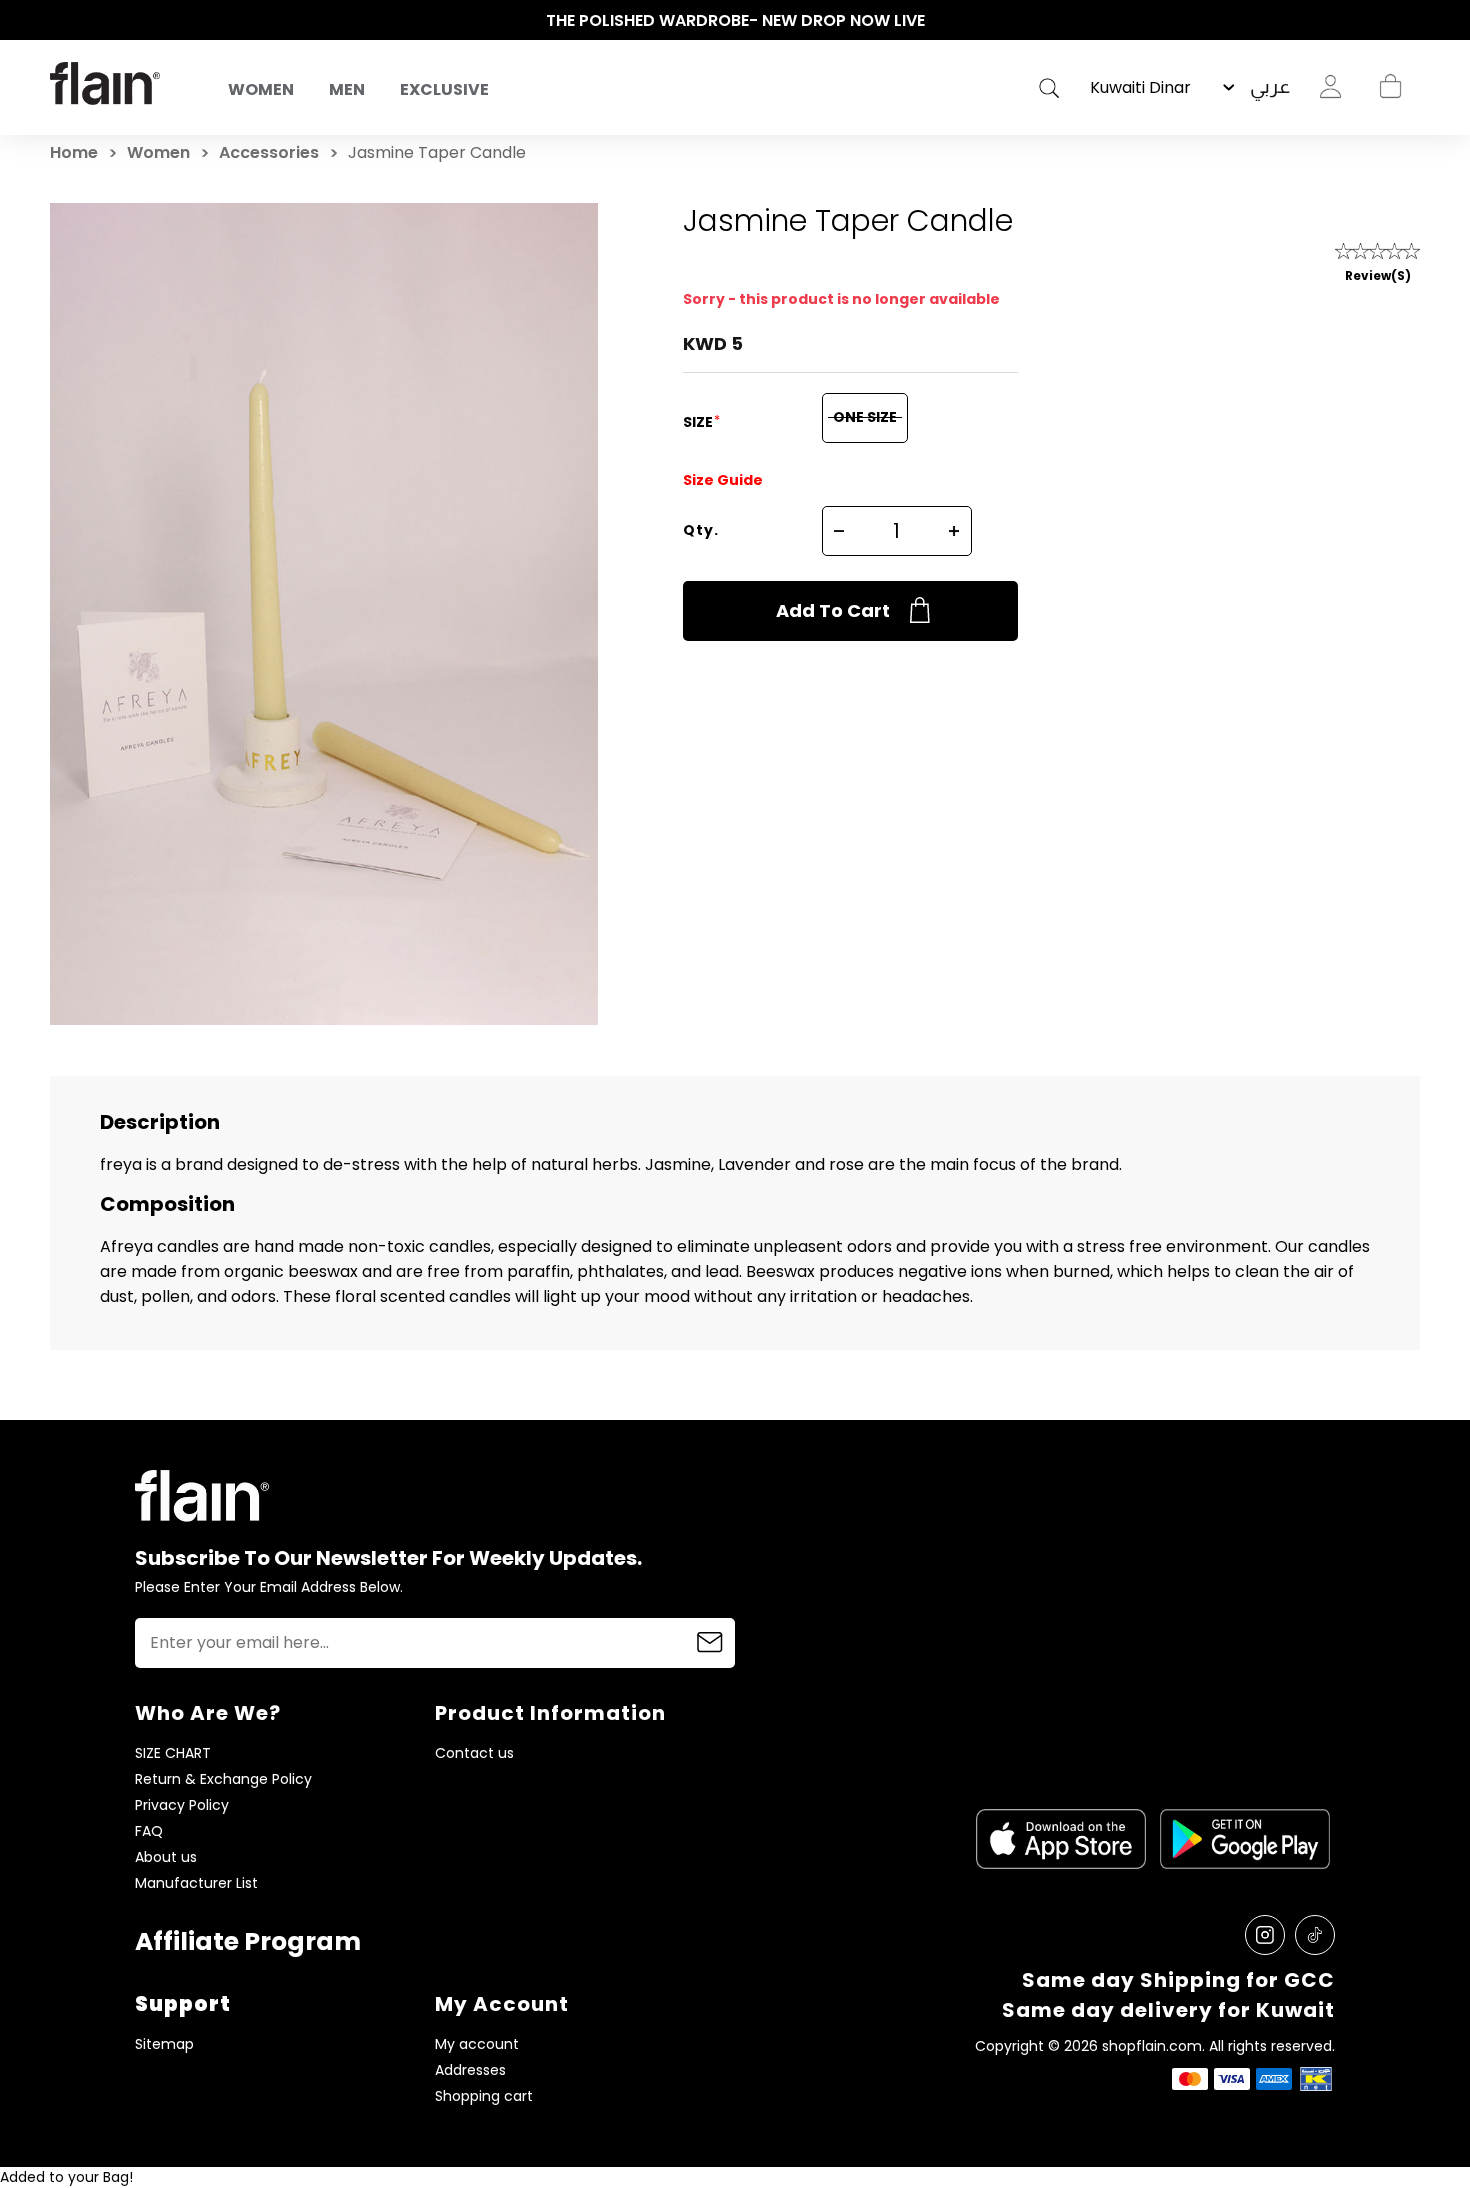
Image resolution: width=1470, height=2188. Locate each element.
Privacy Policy (182, 1805)
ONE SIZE (865, 417)
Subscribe (710, 1643)
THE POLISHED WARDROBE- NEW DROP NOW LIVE (735, 20)
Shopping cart (1390, 87)
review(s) (1378, 275)
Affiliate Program (248, 1941)
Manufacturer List (196, 1883)
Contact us (474, 1753)
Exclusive (444, 89)
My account (477, 2044)
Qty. (701, 530)
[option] (735, 21)
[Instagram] (1265, 1935)
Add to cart (833, 610)
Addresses (470, 2070)
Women (261, 89)
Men (347, 89)
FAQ (149, 1831)
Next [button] (1410, 21)
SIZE (699, 422)
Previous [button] (60, 21)
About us (166, 1857)
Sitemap (164, 2044)
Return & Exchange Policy (223, 1779)
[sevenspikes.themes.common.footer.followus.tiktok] (1315, 1935)
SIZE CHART (173, 1753)
